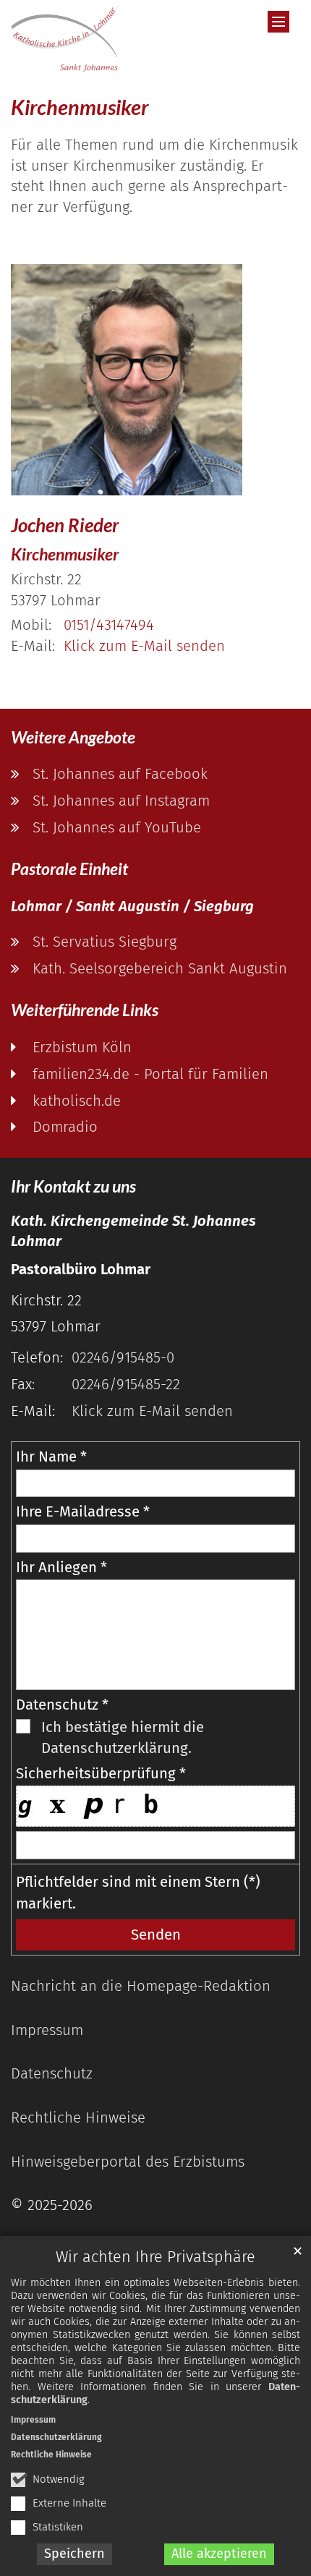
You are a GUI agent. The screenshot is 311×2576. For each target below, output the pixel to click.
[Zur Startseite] (65, 38)
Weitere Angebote (73, 737)
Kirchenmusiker (80, 107)
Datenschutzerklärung (56, 2437)
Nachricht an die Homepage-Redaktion (141, 1986)
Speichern (74, 2554)
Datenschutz (52, 2073)
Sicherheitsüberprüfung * (101, 1773)
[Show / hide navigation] (278, 22)
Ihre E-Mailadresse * (83, 1511)
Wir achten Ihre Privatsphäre (155, 2257)
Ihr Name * (51, 1457)
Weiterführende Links (85, 1010)
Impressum (33, 2420)
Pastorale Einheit (69, 869)
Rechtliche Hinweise (51, 2455)
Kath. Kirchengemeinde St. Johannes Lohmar (133, 1231)
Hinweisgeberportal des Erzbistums (128, 2162)
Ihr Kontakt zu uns (73, 1186)
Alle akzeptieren (219, 2554)
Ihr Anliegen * (61, 1567)
